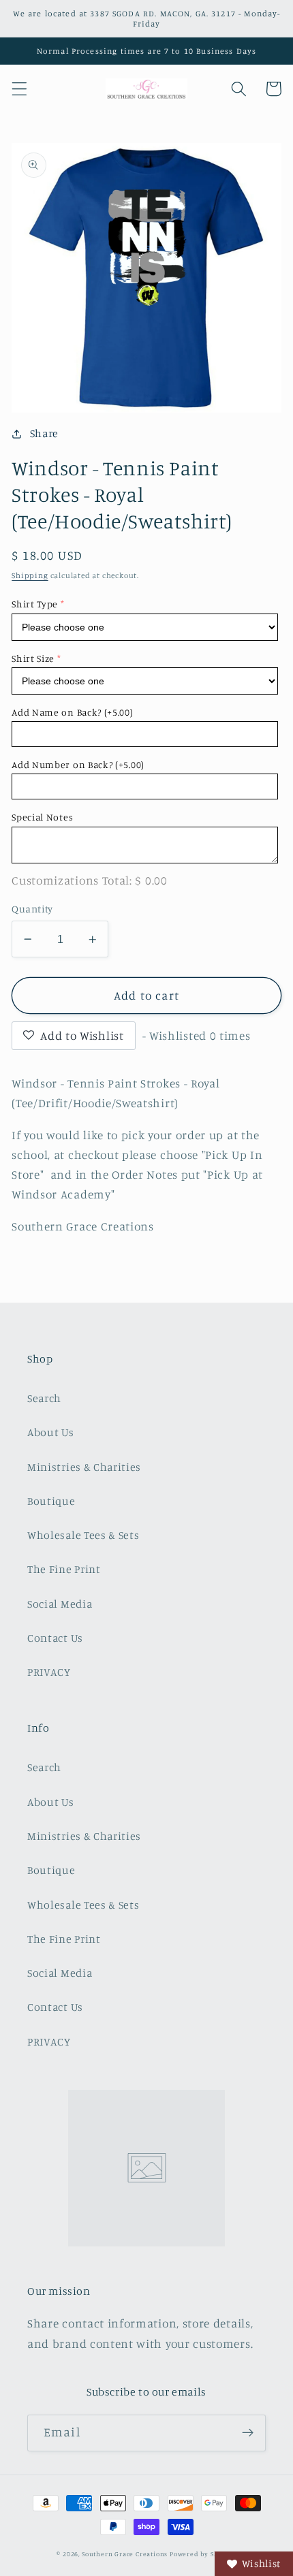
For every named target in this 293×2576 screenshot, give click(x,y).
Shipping (30, 575)
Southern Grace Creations (125, 2554)
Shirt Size (33, 658)
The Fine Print (64, 1569)
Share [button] (44, 433)
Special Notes (42, 817)
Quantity (32, 909)
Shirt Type (35, 604)
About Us (51, 1432)
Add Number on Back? (78, 764)
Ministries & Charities (84, 1467)
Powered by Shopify (203, 2554)
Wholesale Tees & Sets (83, 1535)
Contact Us (55, 1638)
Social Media (60, 1604)
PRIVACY (49, 1672)
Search (44, 1398)
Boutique (51, 1501)
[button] (19, 89)
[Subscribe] (248, 2433)
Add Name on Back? (72, 712)
